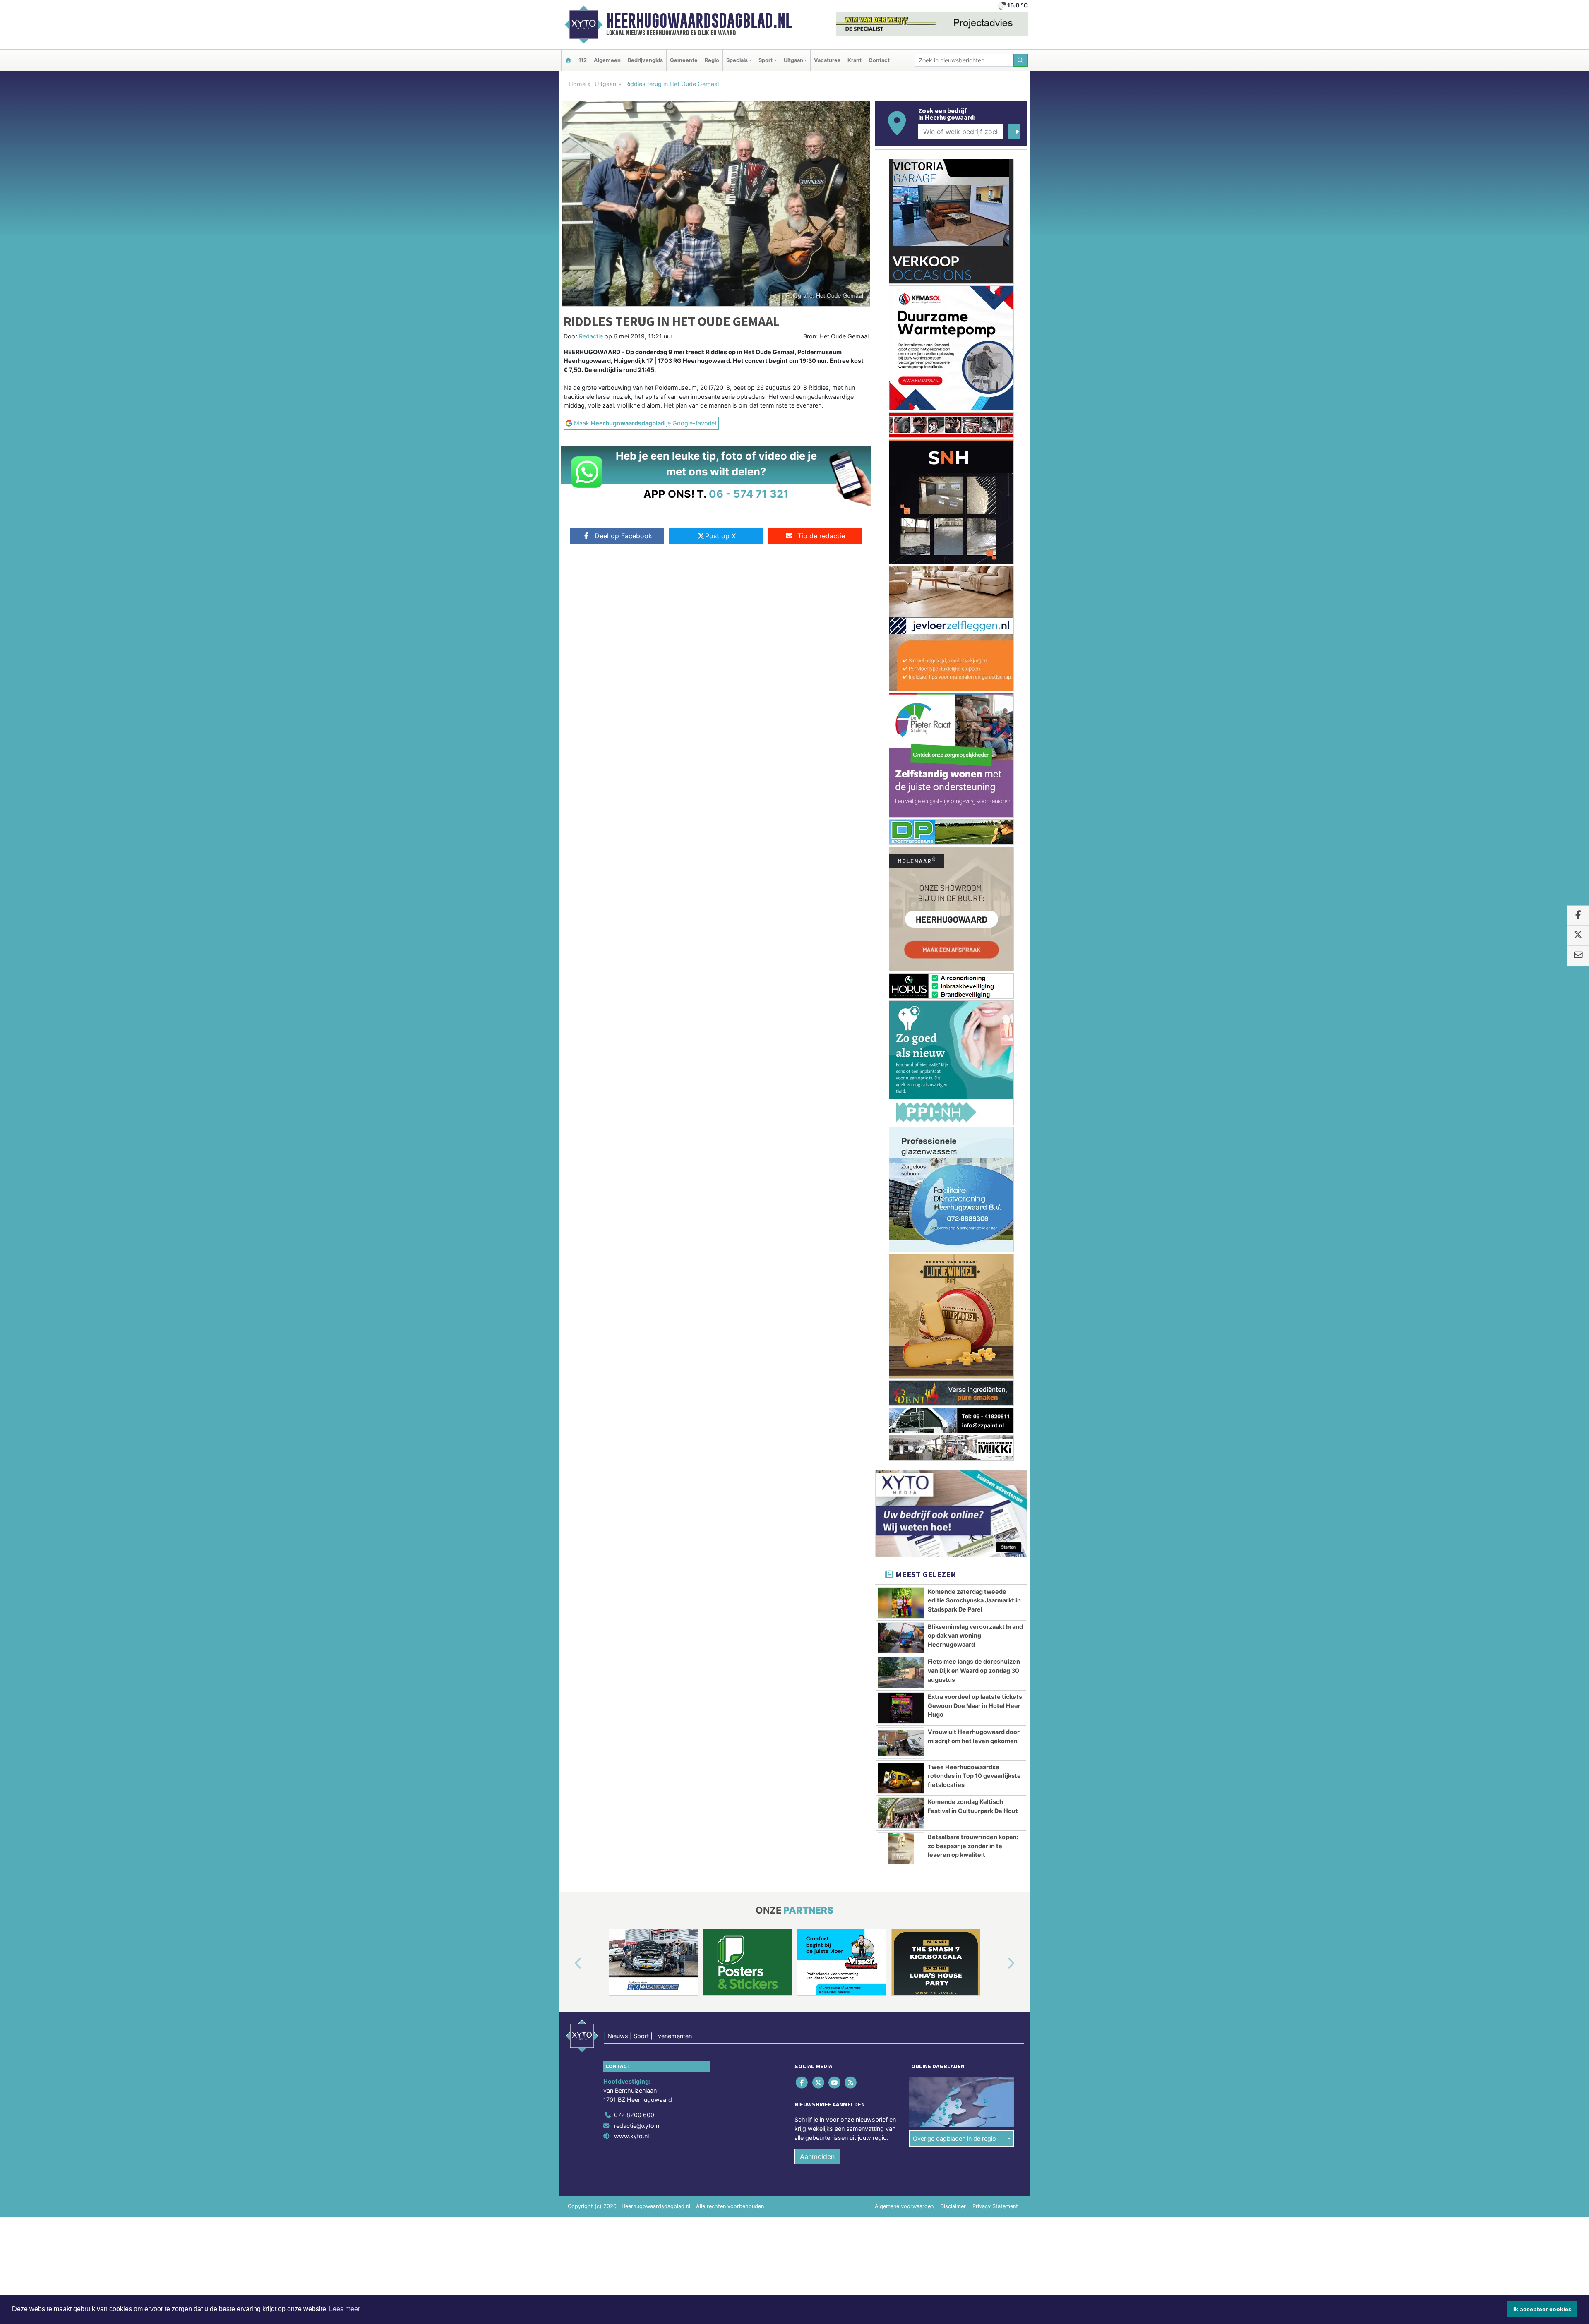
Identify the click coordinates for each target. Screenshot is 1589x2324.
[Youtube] (835, 2280)
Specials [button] (737, 60)
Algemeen (607, 60)
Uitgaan (605, 84)
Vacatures (827, 60)
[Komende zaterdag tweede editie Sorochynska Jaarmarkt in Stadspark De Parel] (901, 1801)
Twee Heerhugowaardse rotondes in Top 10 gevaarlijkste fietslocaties (974, 1974)
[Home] (568, 60)
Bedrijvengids (645, 60)
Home (577, 84)
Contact (879, 60)
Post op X (720, 536)
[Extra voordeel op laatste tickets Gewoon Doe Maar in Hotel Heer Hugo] (901, 1906)
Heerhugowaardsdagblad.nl (699, 21)
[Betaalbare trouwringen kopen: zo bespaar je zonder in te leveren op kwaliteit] (901, 2046)
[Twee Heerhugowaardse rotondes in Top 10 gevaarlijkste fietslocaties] (901, 1976)
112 (583, 60)
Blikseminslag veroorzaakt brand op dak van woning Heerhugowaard (975, 1833)
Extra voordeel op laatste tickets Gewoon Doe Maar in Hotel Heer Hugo (975, 1903)
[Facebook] (803, 2280)
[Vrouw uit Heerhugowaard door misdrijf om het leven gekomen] (901, 1941)
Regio (712, 60)
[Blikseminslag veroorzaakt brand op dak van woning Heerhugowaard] (901, 1836)
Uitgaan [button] (793, 60)
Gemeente (684, 60)
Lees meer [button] (344, 2309)
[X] (819, 2280)
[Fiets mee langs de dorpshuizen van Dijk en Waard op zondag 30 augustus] (901, 1871)
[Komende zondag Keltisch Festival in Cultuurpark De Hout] (901, 2011)
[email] (1578, 956)
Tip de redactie (821, 536)
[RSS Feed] (851, 2280)
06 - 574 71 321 (749, 494)
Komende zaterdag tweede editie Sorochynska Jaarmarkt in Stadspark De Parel (974, 1798)
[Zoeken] (1021, 60)
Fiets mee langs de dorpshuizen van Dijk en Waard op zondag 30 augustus (974, 1868)
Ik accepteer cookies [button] (1542, 2309)
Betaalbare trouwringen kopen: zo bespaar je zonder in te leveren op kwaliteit (973, 2043)
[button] (569, 2162)
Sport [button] (766, 60)
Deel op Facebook (623, 536)
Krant (855, 60)
